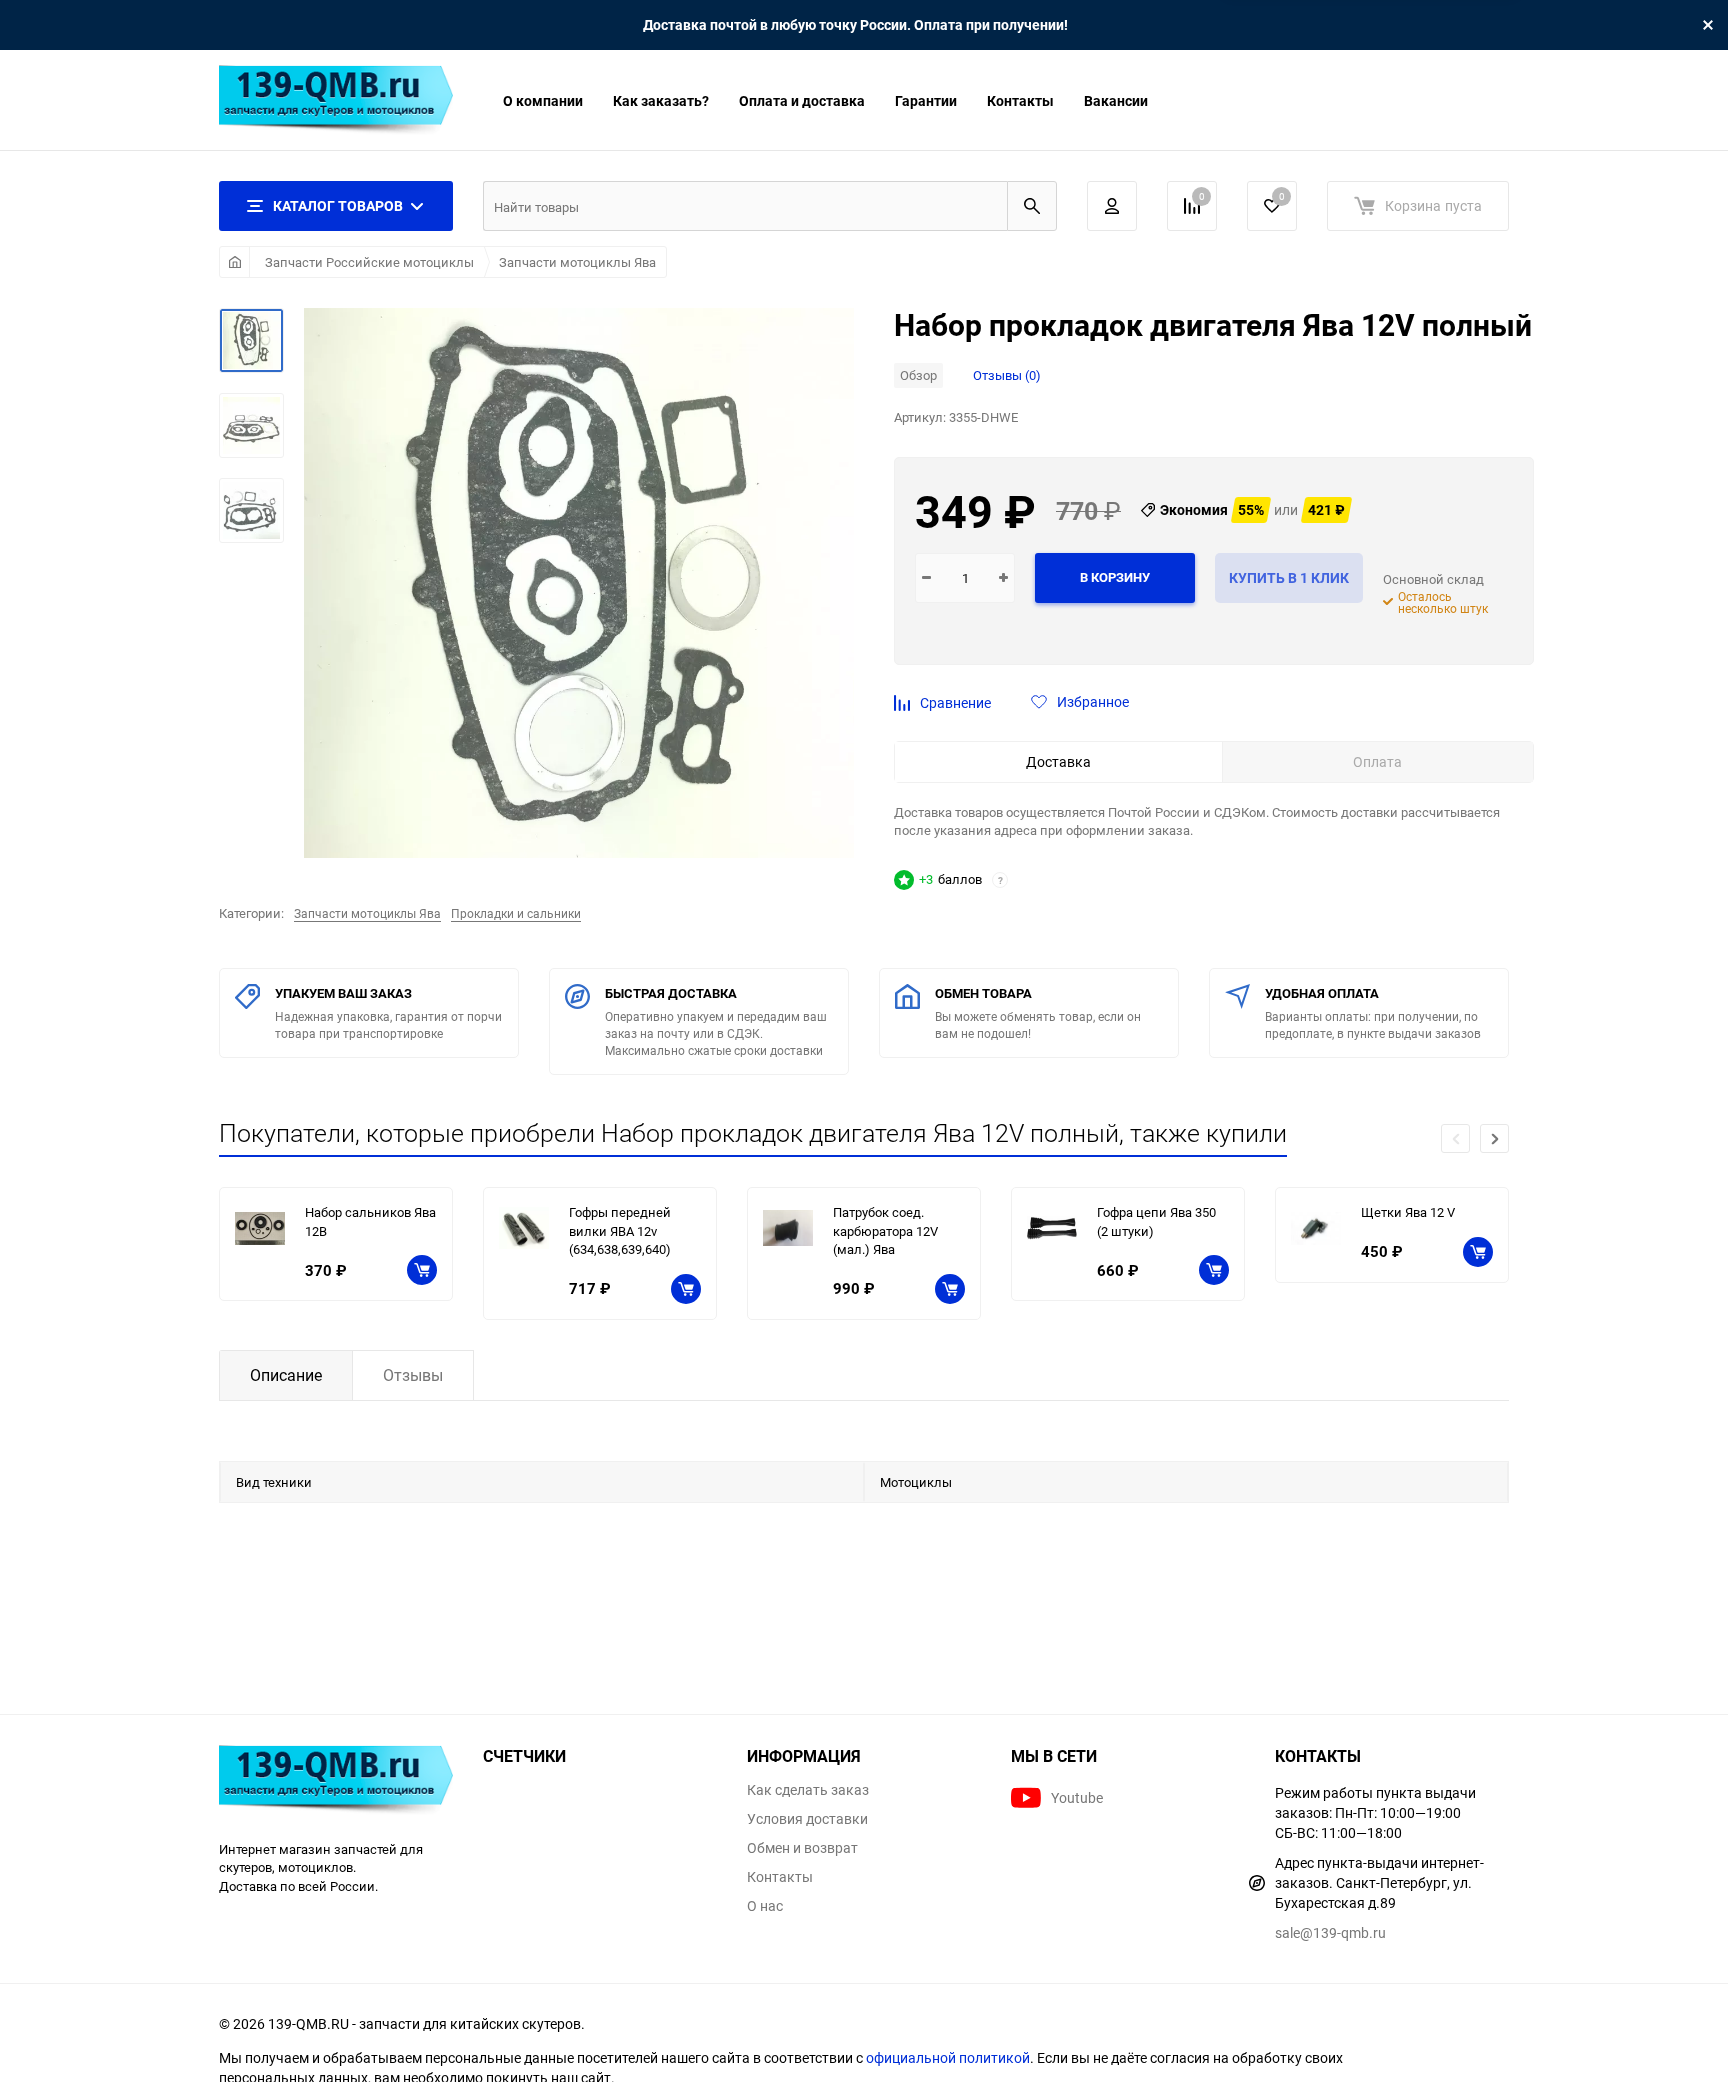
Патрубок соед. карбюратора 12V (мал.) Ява (885, 1230)
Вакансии (1116, 100)
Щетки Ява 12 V (1408, 1212)
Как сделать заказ (808, 1790)
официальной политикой (948, 2057)
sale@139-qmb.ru (1330, 1932)
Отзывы (413, 1375)
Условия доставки (807, 1819)
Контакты (1020, 100)
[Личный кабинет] (1112, 206)
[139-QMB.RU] (336, 1782)
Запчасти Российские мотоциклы (369, 262)
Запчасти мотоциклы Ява (577, 262)
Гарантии (926, 100)
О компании (543, 100)
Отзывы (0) (1007, 375)
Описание (286, 1375)
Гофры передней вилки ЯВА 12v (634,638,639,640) (620, 1230)
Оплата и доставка (802, 100)
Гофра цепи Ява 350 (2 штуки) (1156, 1221)
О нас (765, 1906)
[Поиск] (1032, 206)
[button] (1494, 1138)
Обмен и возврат (802, 1848)
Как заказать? (661, 100)
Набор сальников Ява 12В (370, 1221)
